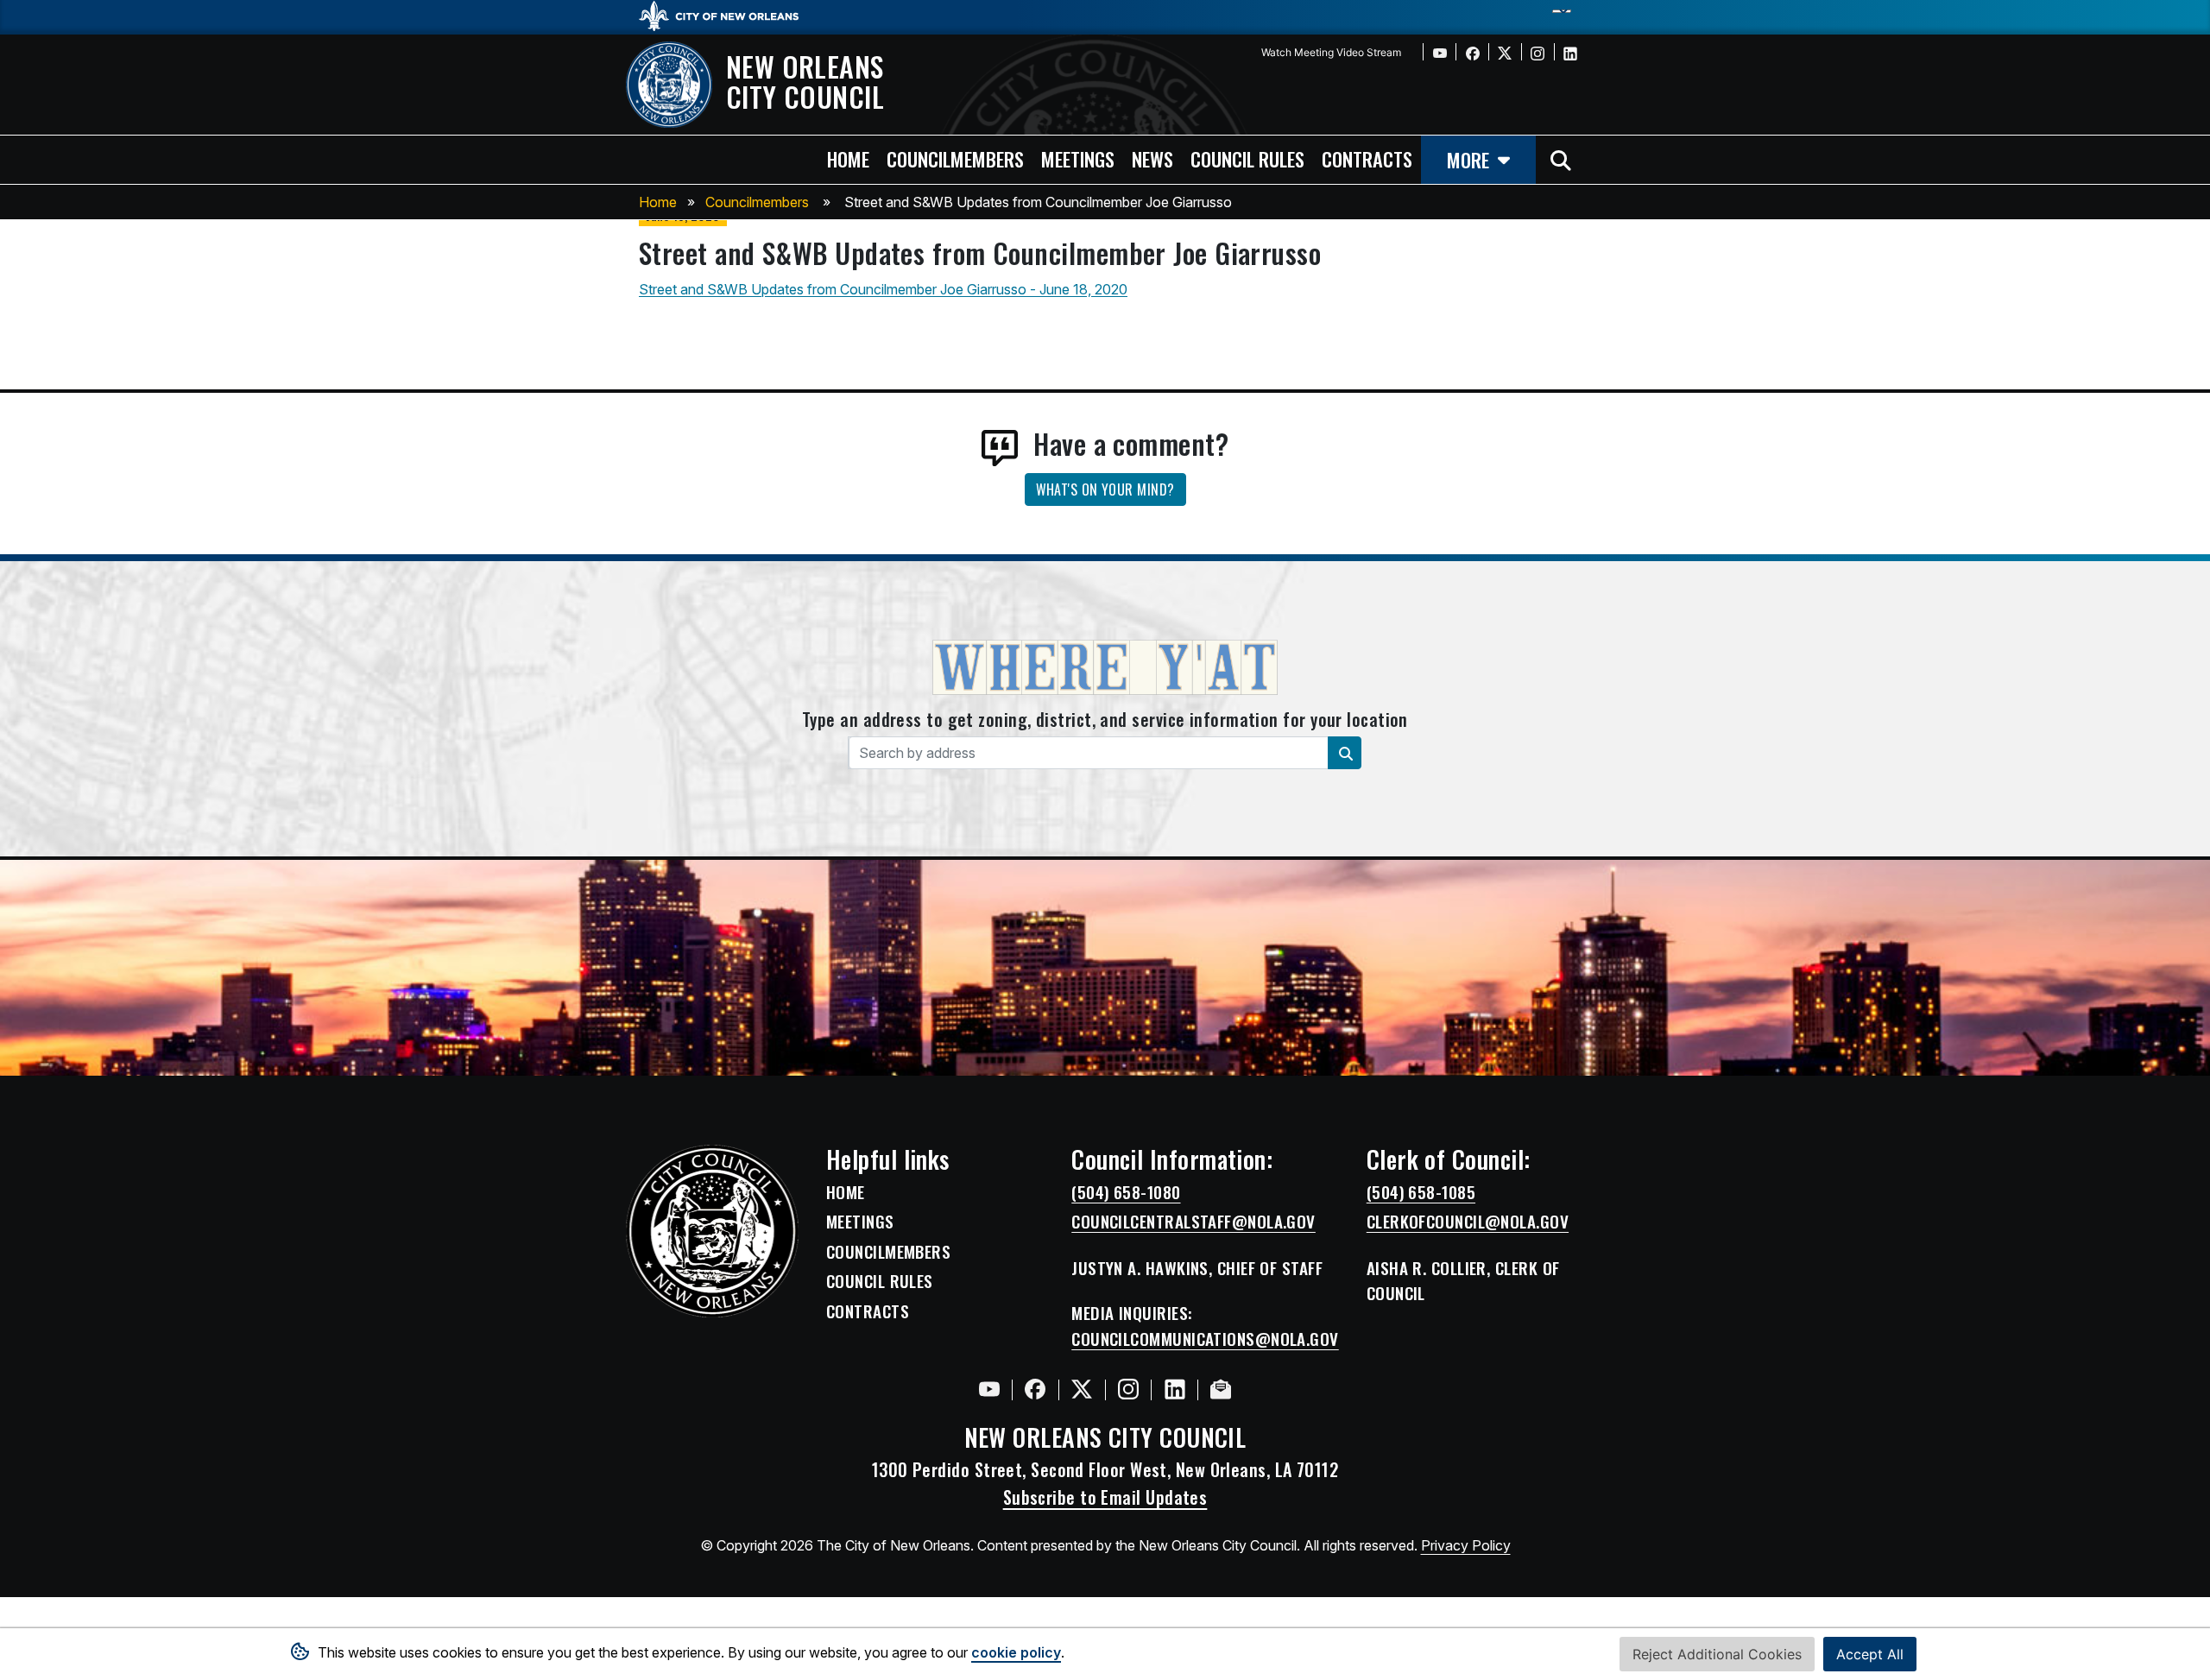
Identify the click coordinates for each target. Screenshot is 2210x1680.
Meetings (860, 1222)
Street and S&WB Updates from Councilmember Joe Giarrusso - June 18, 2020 (883, 289)
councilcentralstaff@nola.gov (1193, 1222)
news (1152, 158)
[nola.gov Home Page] (727, 15)
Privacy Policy (1466, 1545)
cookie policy (1016, 1652)
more (1468, 159)
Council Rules (880, 1281)
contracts (1367, 158)
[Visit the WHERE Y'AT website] (1105, 673)
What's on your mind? (1105, 489)
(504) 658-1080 (1126, 1192)
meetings (1078, 158)
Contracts (868, 1311)
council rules (1247, 158)
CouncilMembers (888, 1252)
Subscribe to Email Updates (1105, 1497)
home (848, 158)
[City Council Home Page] (712, 1231)
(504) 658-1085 (1421, 1192)
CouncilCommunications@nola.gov (1205, 1339)
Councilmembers (757, 202)
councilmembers (955, 158)
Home (658, 202)
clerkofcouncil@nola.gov (1468, 1222)
